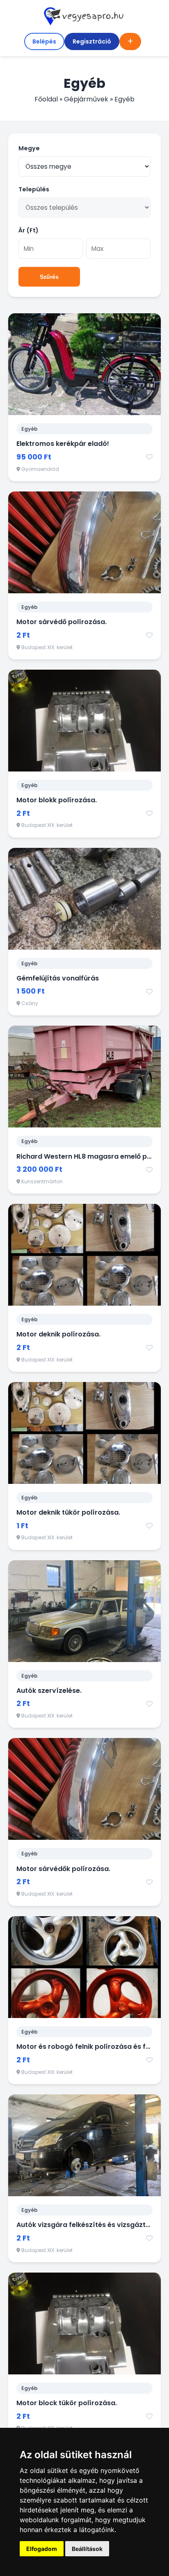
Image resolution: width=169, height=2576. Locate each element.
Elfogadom (42, 2549)
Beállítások (87, 2549)
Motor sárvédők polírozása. (63, 1869)
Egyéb (30, 429)
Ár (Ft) (29, 230)
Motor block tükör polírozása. (67, 2403)
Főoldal (46, 99)
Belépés (44, 41)
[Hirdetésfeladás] (130, 41)
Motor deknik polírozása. (58, 1334)
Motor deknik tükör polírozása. (68, 1512)
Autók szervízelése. (49, 1691)
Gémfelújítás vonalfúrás (58, 978)
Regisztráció (92, 41)
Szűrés (49, 277)
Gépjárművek (86, 99)
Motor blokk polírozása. (57, 800)
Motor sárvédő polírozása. (62, 622)
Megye (29, 148)
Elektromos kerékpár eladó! (63, 444)
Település (34, 189)
